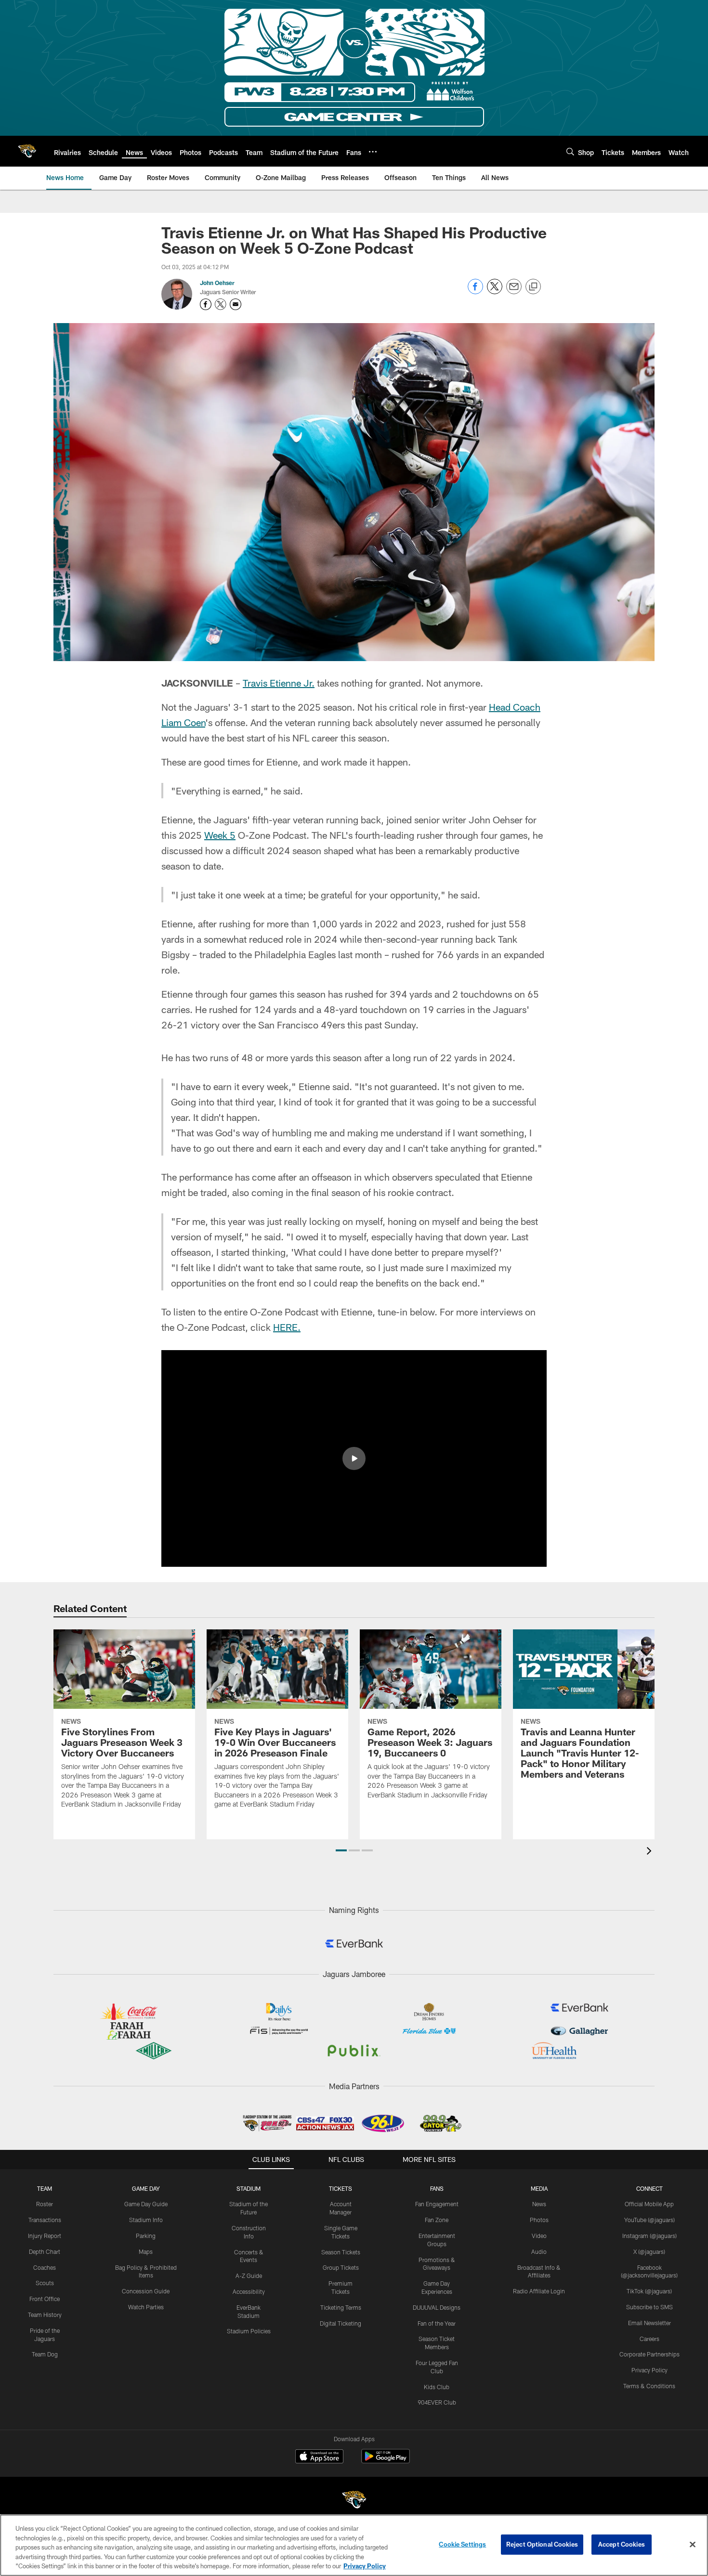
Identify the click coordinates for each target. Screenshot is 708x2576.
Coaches (45, 2267)
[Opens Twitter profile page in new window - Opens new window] (221, 304)
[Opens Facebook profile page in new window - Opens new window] (206, 304)
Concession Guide (146, 2291)
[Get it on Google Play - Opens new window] (386, 2461)
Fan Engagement (437, 2204)
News (539, 2204)
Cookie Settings (462, 2544)
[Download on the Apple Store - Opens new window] (319, 2458)
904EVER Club (437, 2402)
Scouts (45, 2283)
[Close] (693, 2545)
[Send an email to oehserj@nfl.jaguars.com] (236, 304)
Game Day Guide (146, 2204)
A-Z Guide (249, 2276)
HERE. (287, 1327)
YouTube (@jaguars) (649, 2220)
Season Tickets (341, 2252)
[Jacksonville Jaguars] (354, 2501)
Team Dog (45, 2354)
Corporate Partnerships (649, 2354)
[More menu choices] (373, 152)
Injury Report (45, 2236)
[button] (354, 1458)
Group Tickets (341, 2267)
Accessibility (249, 2291)
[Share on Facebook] (475, 292)
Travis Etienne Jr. (279, 683)
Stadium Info (146, 2220)
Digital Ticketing (341, 2323)
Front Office (45, 2299)
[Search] (570, 151)
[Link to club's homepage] (27, 151)
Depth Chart (45, 2251)
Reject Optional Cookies (542, 2544)
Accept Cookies (622, 2544)
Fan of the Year (437, 2323)
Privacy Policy (649, 2370)
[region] (354, 2545)
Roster (45, 2204)
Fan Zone (437, 2220)
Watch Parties (146, 2307)
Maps (146, 2251)
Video (539, 2236)
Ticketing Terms (341, 2307)
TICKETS (341, 2188)
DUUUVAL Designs (437, 2307)
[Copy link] (533, 287)
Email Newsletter (649, 2323)
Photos (539, 2220)
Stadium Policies (249, 2331)
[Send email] (514, 292)
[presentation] (651, 1852)
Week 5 (220, 835)
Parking (146, 2236)
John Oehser (217, 283)
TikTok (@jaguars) (649, 2291)
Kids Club (437, 2387)
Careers (649, 2339)
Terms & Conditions (649, 2386)
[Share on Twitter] (495, 292)
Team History (45, 2315)
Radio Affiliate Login (539, 2291)
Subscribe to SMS (649, 2307)
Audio (539, 2251)
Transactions (45, 2220)
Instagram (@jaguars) (649, 2236)
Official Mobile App (649, 2204)
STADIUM (249, 2188)
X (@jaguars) (649, 2251)
